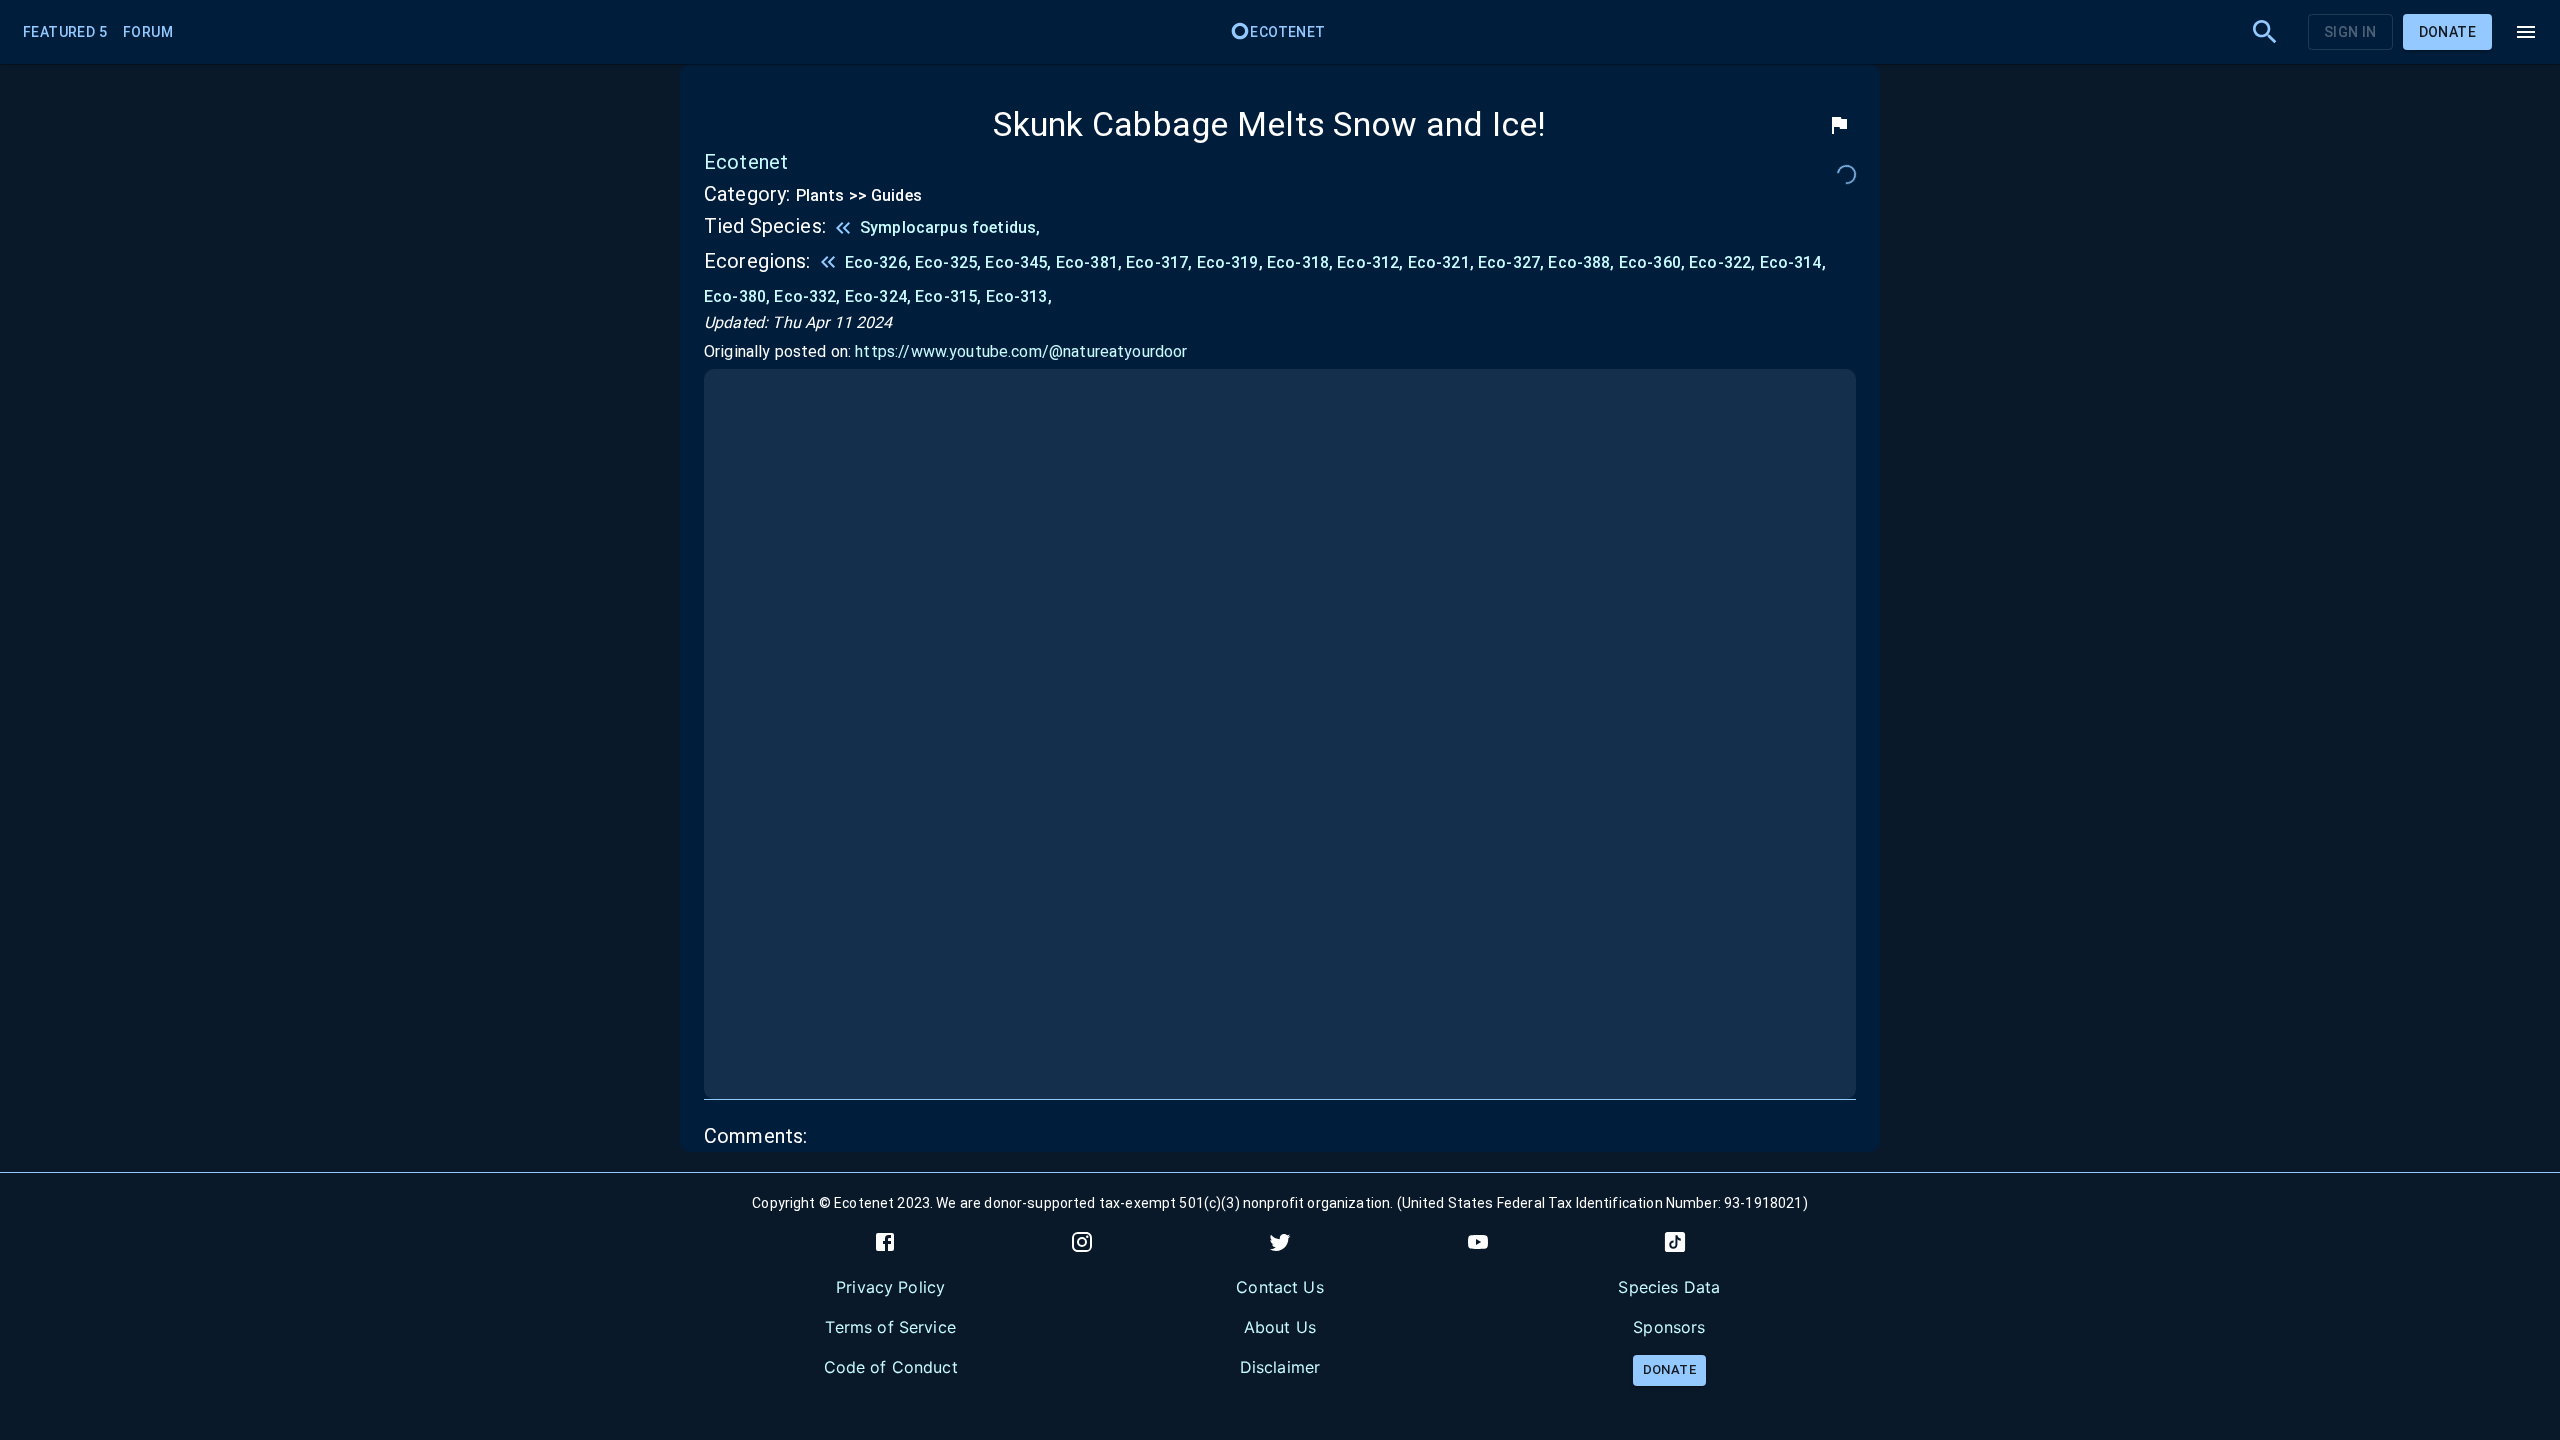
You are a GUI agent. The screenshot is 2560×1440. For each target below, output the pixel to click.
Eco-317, (1159, 262)
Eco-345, (1018, 262)
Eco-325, (948, 262)
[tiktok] (1675, 1242)
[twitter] (1280, 1242)
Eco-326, (878, 262)
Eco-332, (807, 296)
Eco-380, (737, 296)
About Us (1280, 1327)
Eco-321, (1441, 262)
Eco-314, (1793, 262)
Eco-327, (1511, 262)
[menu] (2526, 32)
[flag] (1839, 125)
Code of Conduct (891, 1367)
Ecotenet (1287, 32)
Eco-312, (1370, 262)
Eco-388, (1581, 262)
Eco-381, (1089, 262)
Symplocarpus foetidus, (950, 227)
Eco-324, (878, 296)
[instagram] (1082, 1242)
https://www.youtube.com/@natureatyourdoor (1021, 351)
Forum (148, 32)
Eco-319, (1230, 262)
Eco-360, (1652, 262)
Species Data (1669, 1287)
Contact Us (1280, 1287)
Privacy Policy (890, 1287)
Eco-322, (1722, 262)
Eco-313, (1019, 296)
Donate (2447, 32)
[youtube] (1478, 1242)
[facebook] (885, 1242)
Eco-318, (1300, 262)
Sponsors (1669, 1327)
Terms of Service (890, 1327)
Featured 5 (65, 32)
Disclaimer (1280, 1367)
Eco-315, (948, 296)
